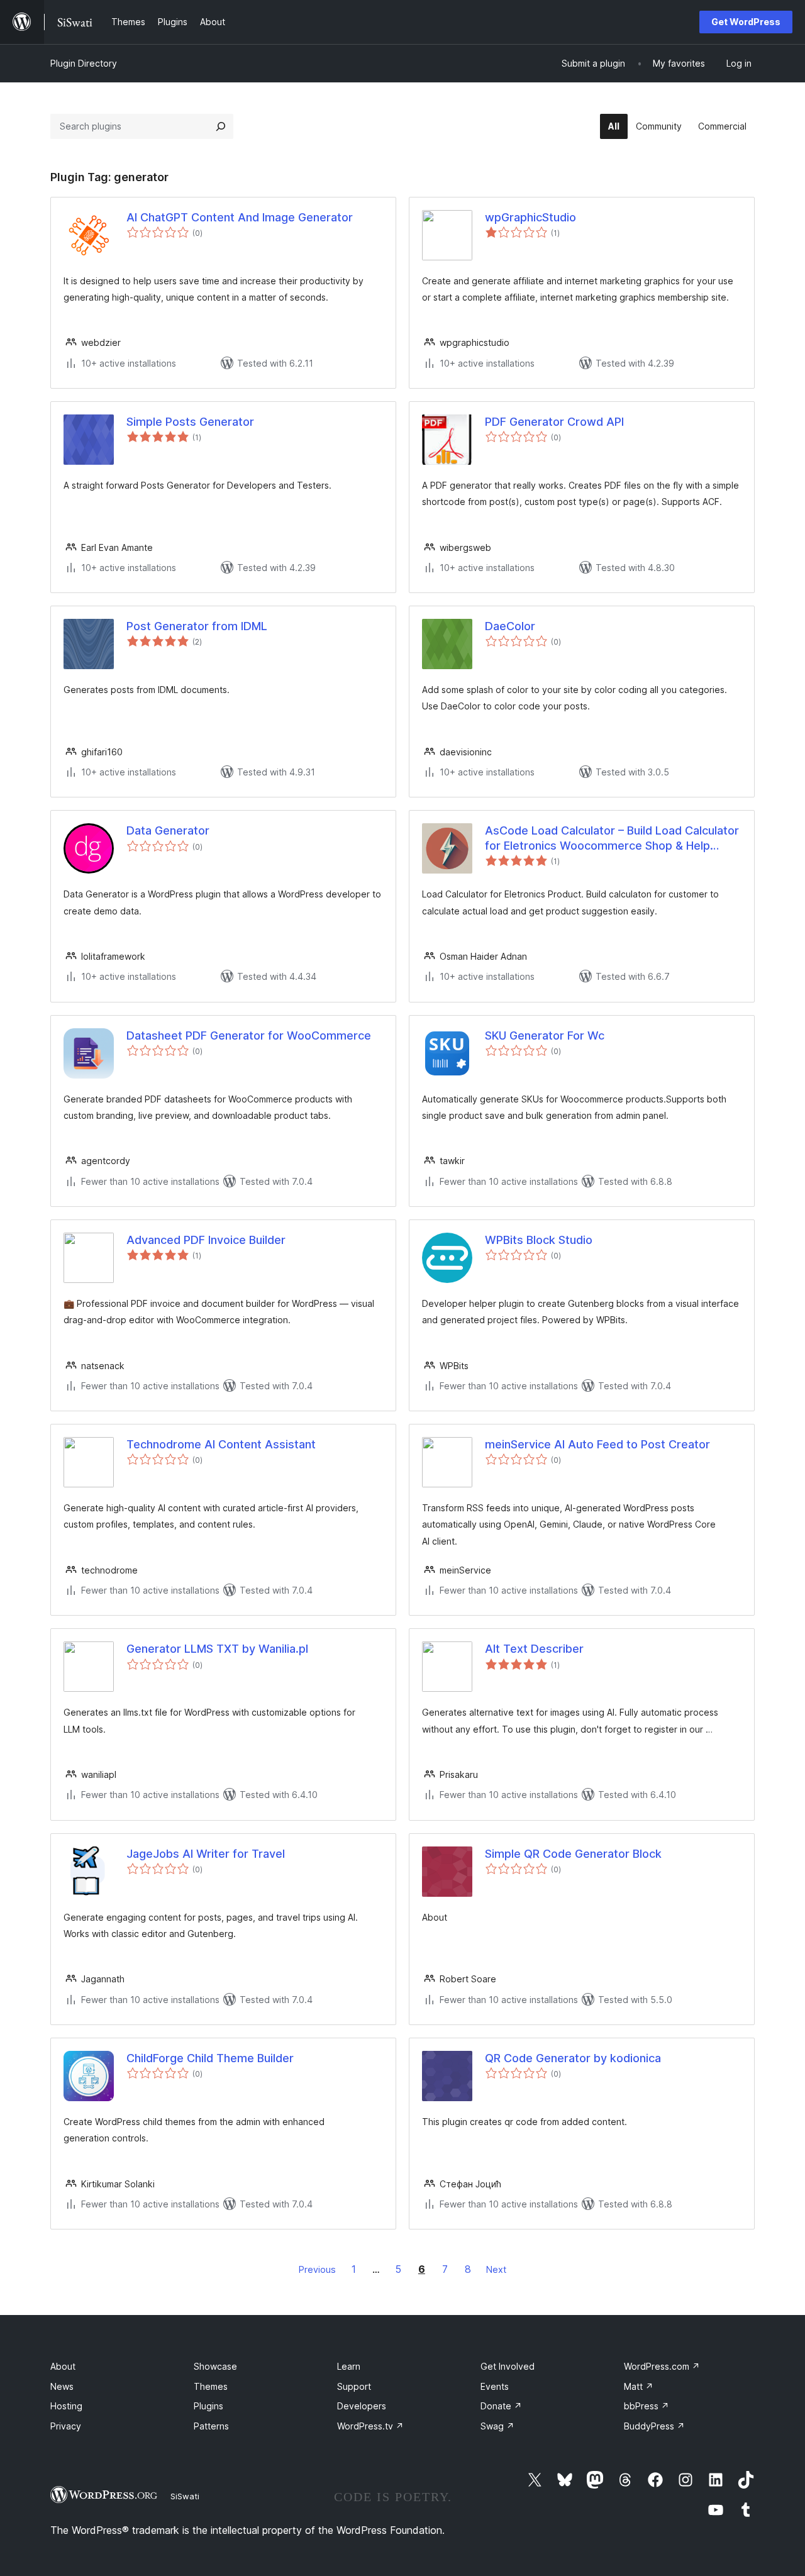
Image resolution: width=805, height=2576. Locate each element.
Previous (317, 2269)
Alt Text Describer (534, 1649)
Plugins (208, 2406)
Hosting (66, 2406)
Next (496, 2269)
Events (495, 2386)
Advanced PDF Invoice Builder (206, 1240)
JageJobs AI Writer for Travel (206, 1854)
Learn (349, 2366)
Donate (501, 2406)
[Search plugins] (221, 126)
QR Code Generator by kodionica (573, 2058)
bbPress (647, 2406)
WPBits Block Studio (539, 1240)
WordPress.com (662, 2366)
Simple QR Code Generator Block (573, 1854)
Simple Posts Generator (190, 422)
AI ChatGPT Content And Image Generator (240, 217)
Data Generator (168, 830)
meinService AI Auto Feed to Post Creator (597, 1444)
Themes (211, 2386)
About (63, 2366)
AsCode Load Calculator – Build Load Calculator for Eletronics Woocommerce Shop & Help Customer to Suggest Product (612, 838)
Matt (639, 2386)
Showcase (215, 2366)
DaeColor (510, 626)
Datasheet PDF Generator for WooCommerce (249, 1035)
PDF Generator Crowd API (554, 422)
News (62, 2386)
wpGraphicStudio (530, 217)
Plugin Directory (84, 63)
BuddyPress (654, 2426)
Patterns (211, 2426)
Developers (362, 2406)
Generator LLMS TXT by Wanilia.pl (217, 1649)
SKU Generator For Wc (545, 1035)
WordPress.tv (370, 2426)
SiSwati (185, 2496)
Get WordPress (746, 22)
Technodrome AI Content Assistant (221, 1444)
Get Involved (508, 2366)
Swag (497, 2426)
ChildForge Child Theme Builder (210, 2058)
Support (354, 2386)
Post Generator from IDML (197, 626)
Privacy (66, 2426)
